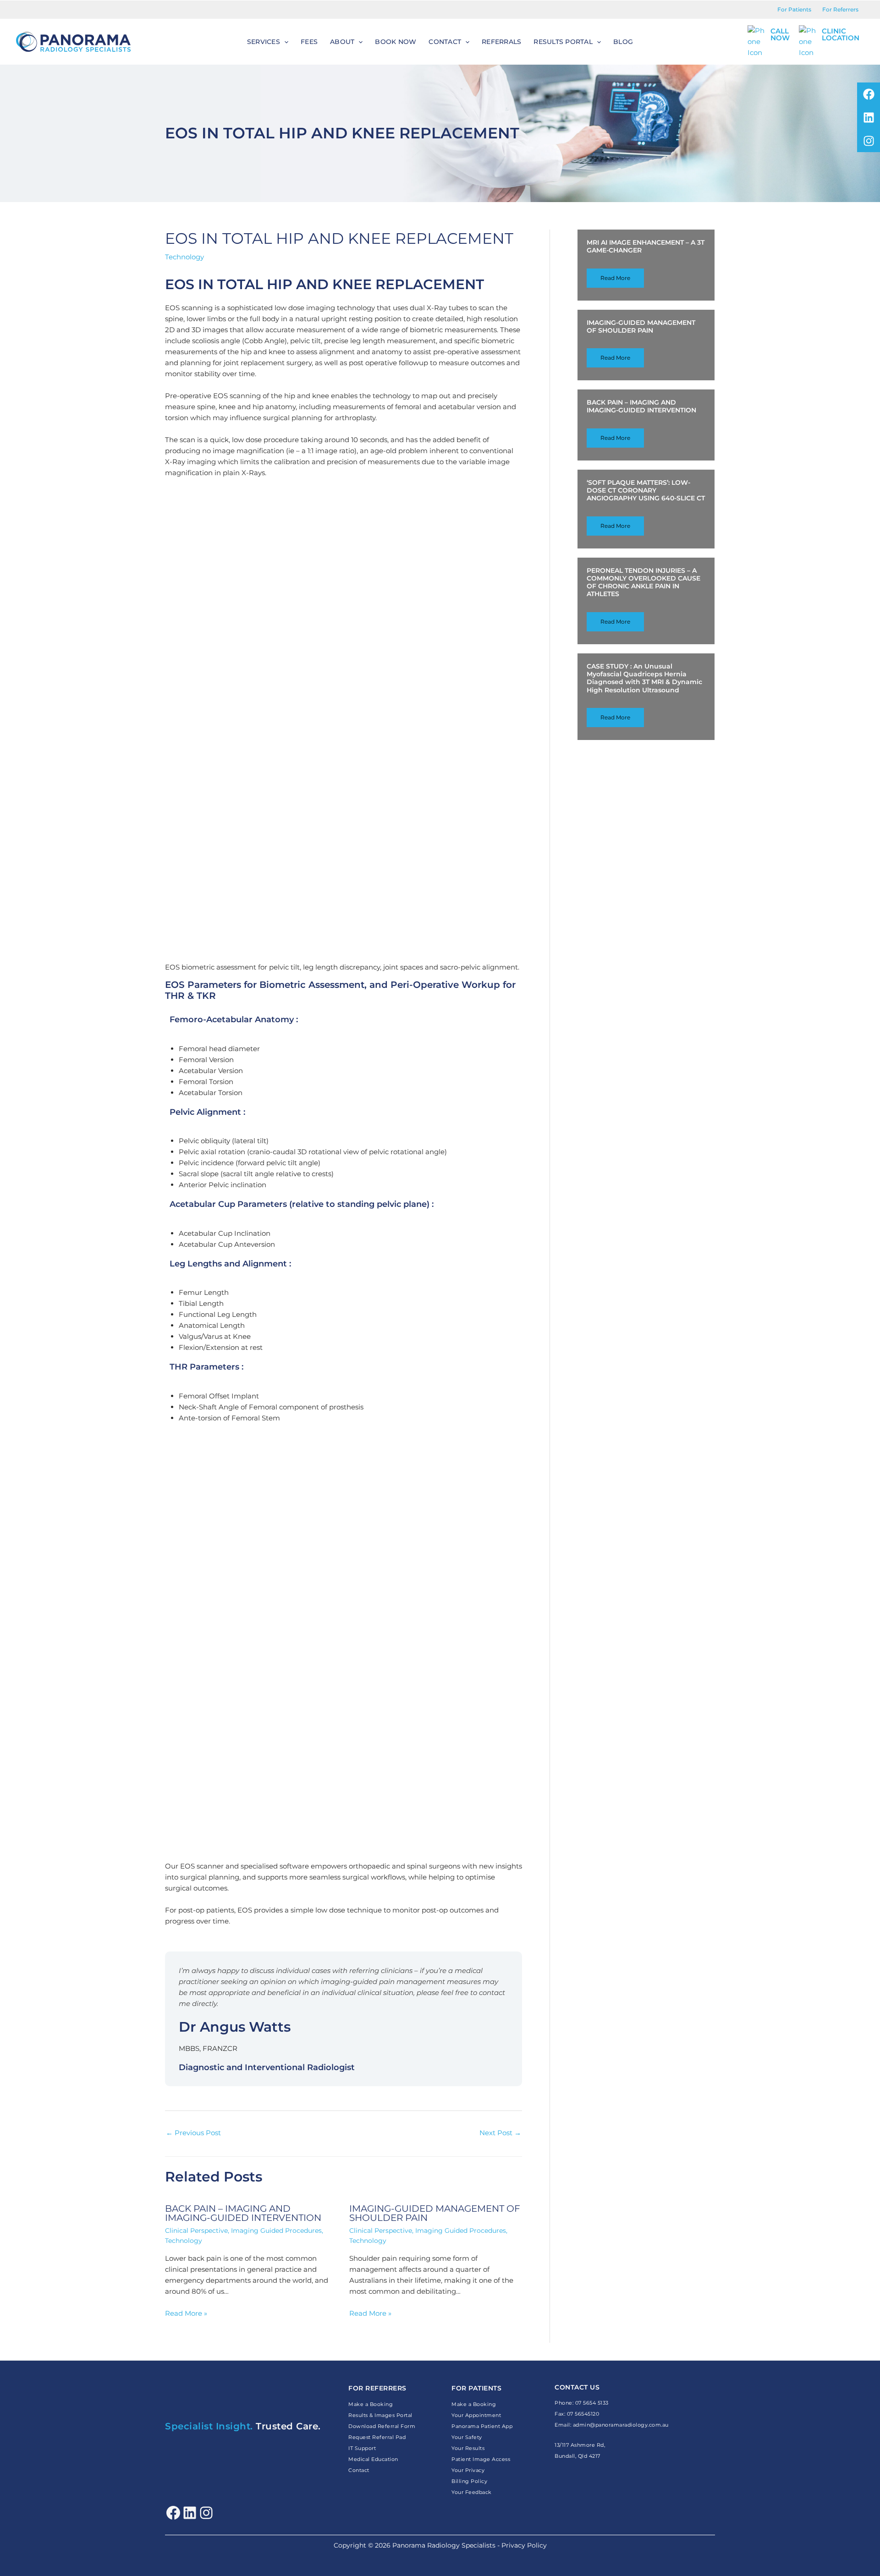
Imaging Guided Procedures (276, 2231)
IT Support (362, 2448)
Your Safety (467, 2437)
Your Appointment (476, 2415)
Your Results (468, 2448)
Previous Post (193, 2133)
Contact (359, 2470)
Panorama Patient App (482, 2426)
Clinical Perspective (196, 2231)
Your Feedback (472, 2492)
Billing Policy (469, 2481)
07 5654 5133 (592, 2403)
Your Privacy (468, 2470)
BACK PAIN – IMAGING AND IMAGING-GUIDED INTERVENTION (243, 2213)
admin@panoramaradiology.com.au (621, 2425)
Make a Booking (371, 2404)
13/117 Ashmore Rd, (581, 2445)
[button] (284, 42)
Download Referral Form (382, 2426)
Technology (184, 257)
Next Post (500, 2133)
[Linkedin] (869, 117)
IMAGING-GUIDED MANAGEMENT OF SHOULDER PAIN (435, 2213)
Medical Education (373, 2459)
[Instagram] (869, 141)
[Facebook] (173, 2513)
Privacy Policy (524, 2545)
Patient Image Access (481, 2459)
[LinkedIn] (190, 2513)
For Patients (794, 9)
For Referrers (840, 9)
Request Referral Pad (377, 2437)
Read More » (186, 2313)
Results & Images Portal (380, 2415)
